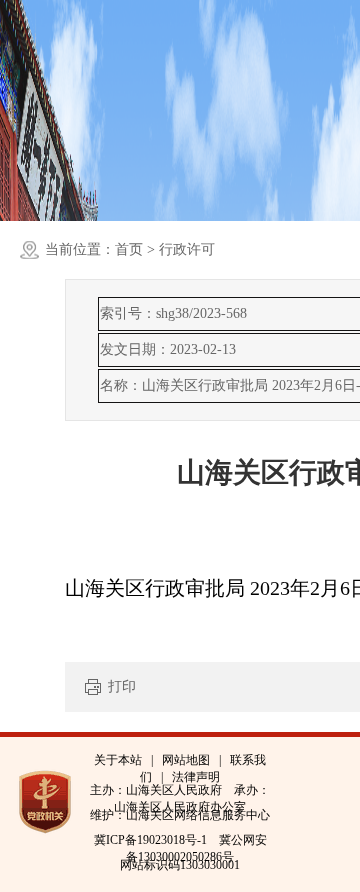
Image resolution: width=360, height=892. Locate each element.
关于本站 (118, 760)
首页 (129, 249)
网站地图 (186, 760)
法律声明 (196, 777)
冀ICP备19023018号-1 (150, 840)
